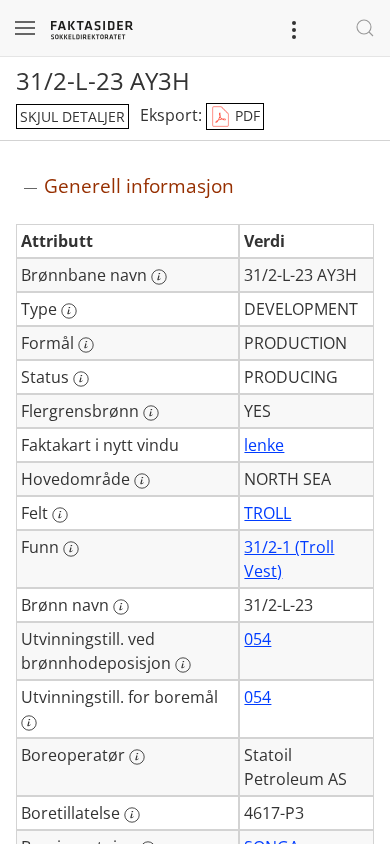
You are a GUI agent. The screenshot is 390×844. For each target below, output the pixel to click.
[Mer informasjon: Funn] (71, 549)
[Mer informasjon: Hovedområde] (142, 481)
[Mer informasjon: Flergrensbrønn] (151, 413)
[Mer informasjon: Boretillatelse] (132, 815)
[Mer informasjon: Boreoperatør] (137, 757)
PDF (245, 115)
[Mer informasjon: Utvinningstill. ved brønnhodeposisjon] (183, 665)
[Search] (365, 28)
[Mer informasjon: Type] (69, 311)
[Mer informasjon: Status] (81, 379)
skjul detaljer (72, 116)
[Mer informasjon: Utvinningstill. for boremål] (29, 723)
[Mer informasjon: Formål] (86, 345)
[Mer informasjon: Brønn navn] (121, 607)
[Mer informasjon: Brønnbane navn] (159, 277)
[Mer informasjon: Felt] (60, 515)
